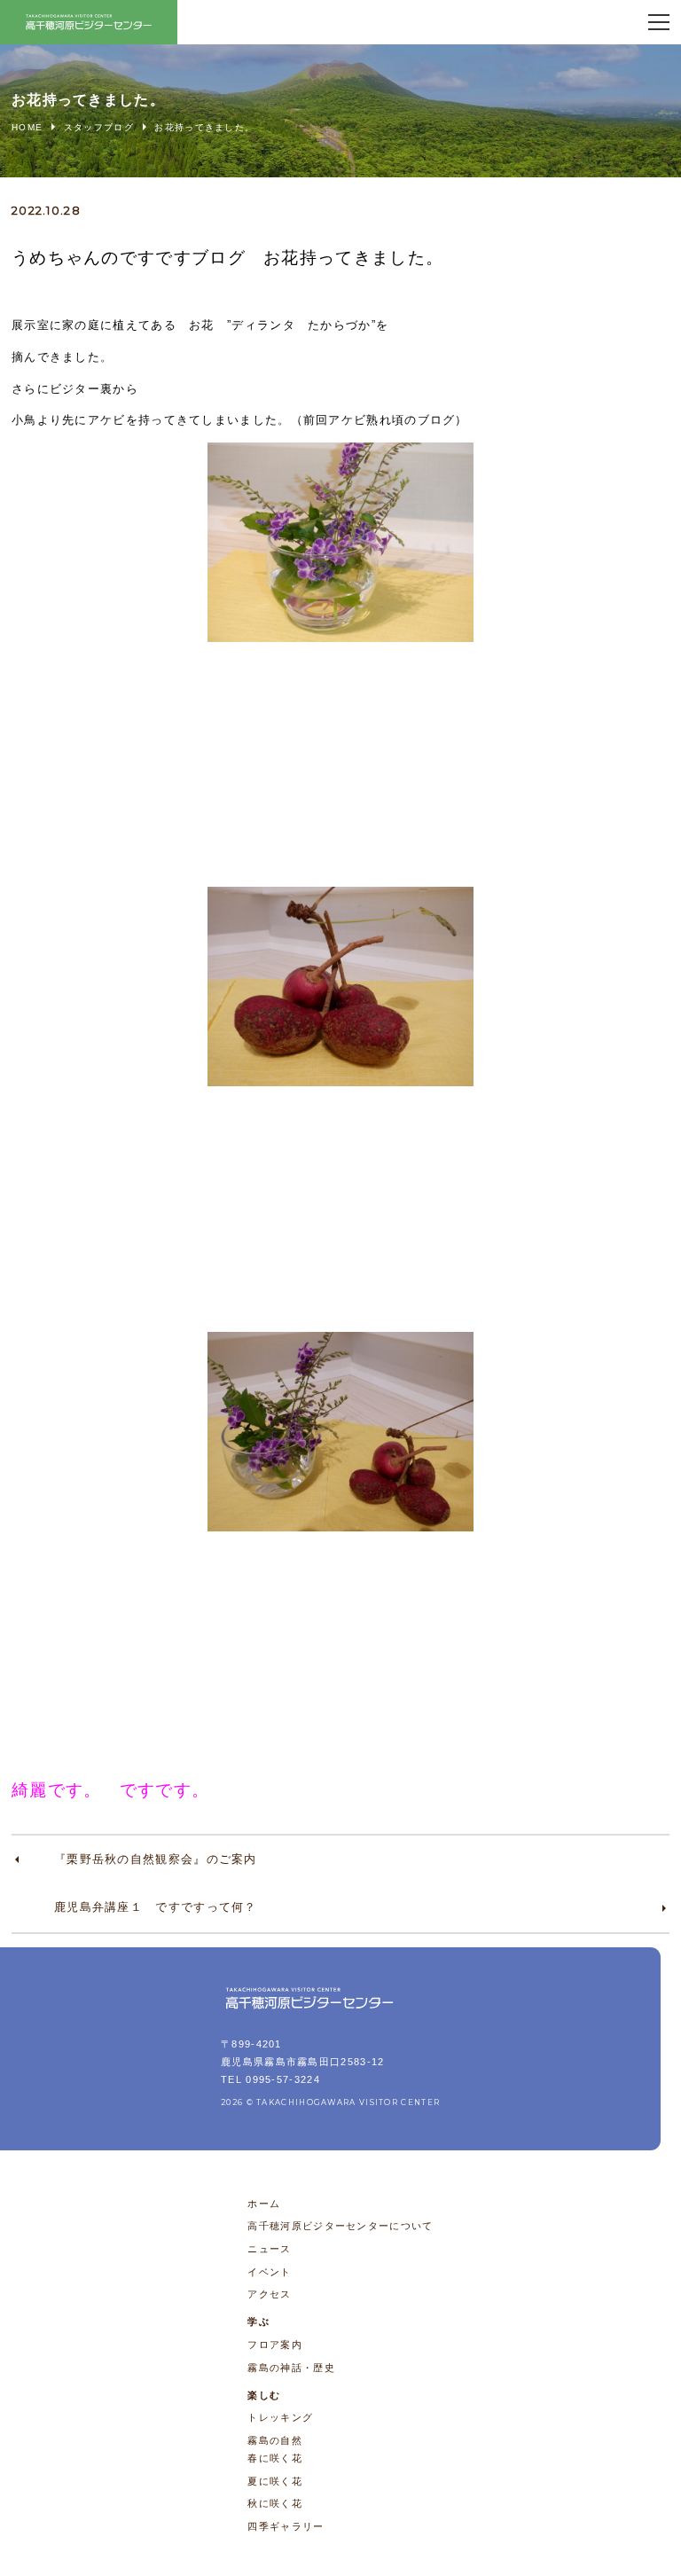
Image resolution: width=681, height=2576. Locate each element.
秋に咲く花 (275, 2503)
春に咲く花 (275, 2458)
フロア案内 (275, 2345)
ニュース (269, 2249)
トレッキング (280, 2417)
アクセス (269, 2294)
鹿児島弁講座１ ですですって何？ (156, 1907)
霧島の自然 (275, 2440)
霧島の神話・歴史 (291, 2368)
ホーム (264, 2204)
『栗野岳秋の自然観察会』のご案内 (156, 1859)
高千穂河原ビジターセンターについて (340, 2226)
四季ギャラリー (286, 2526)
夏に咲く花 (275, 2481)
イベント (269, 2272)
